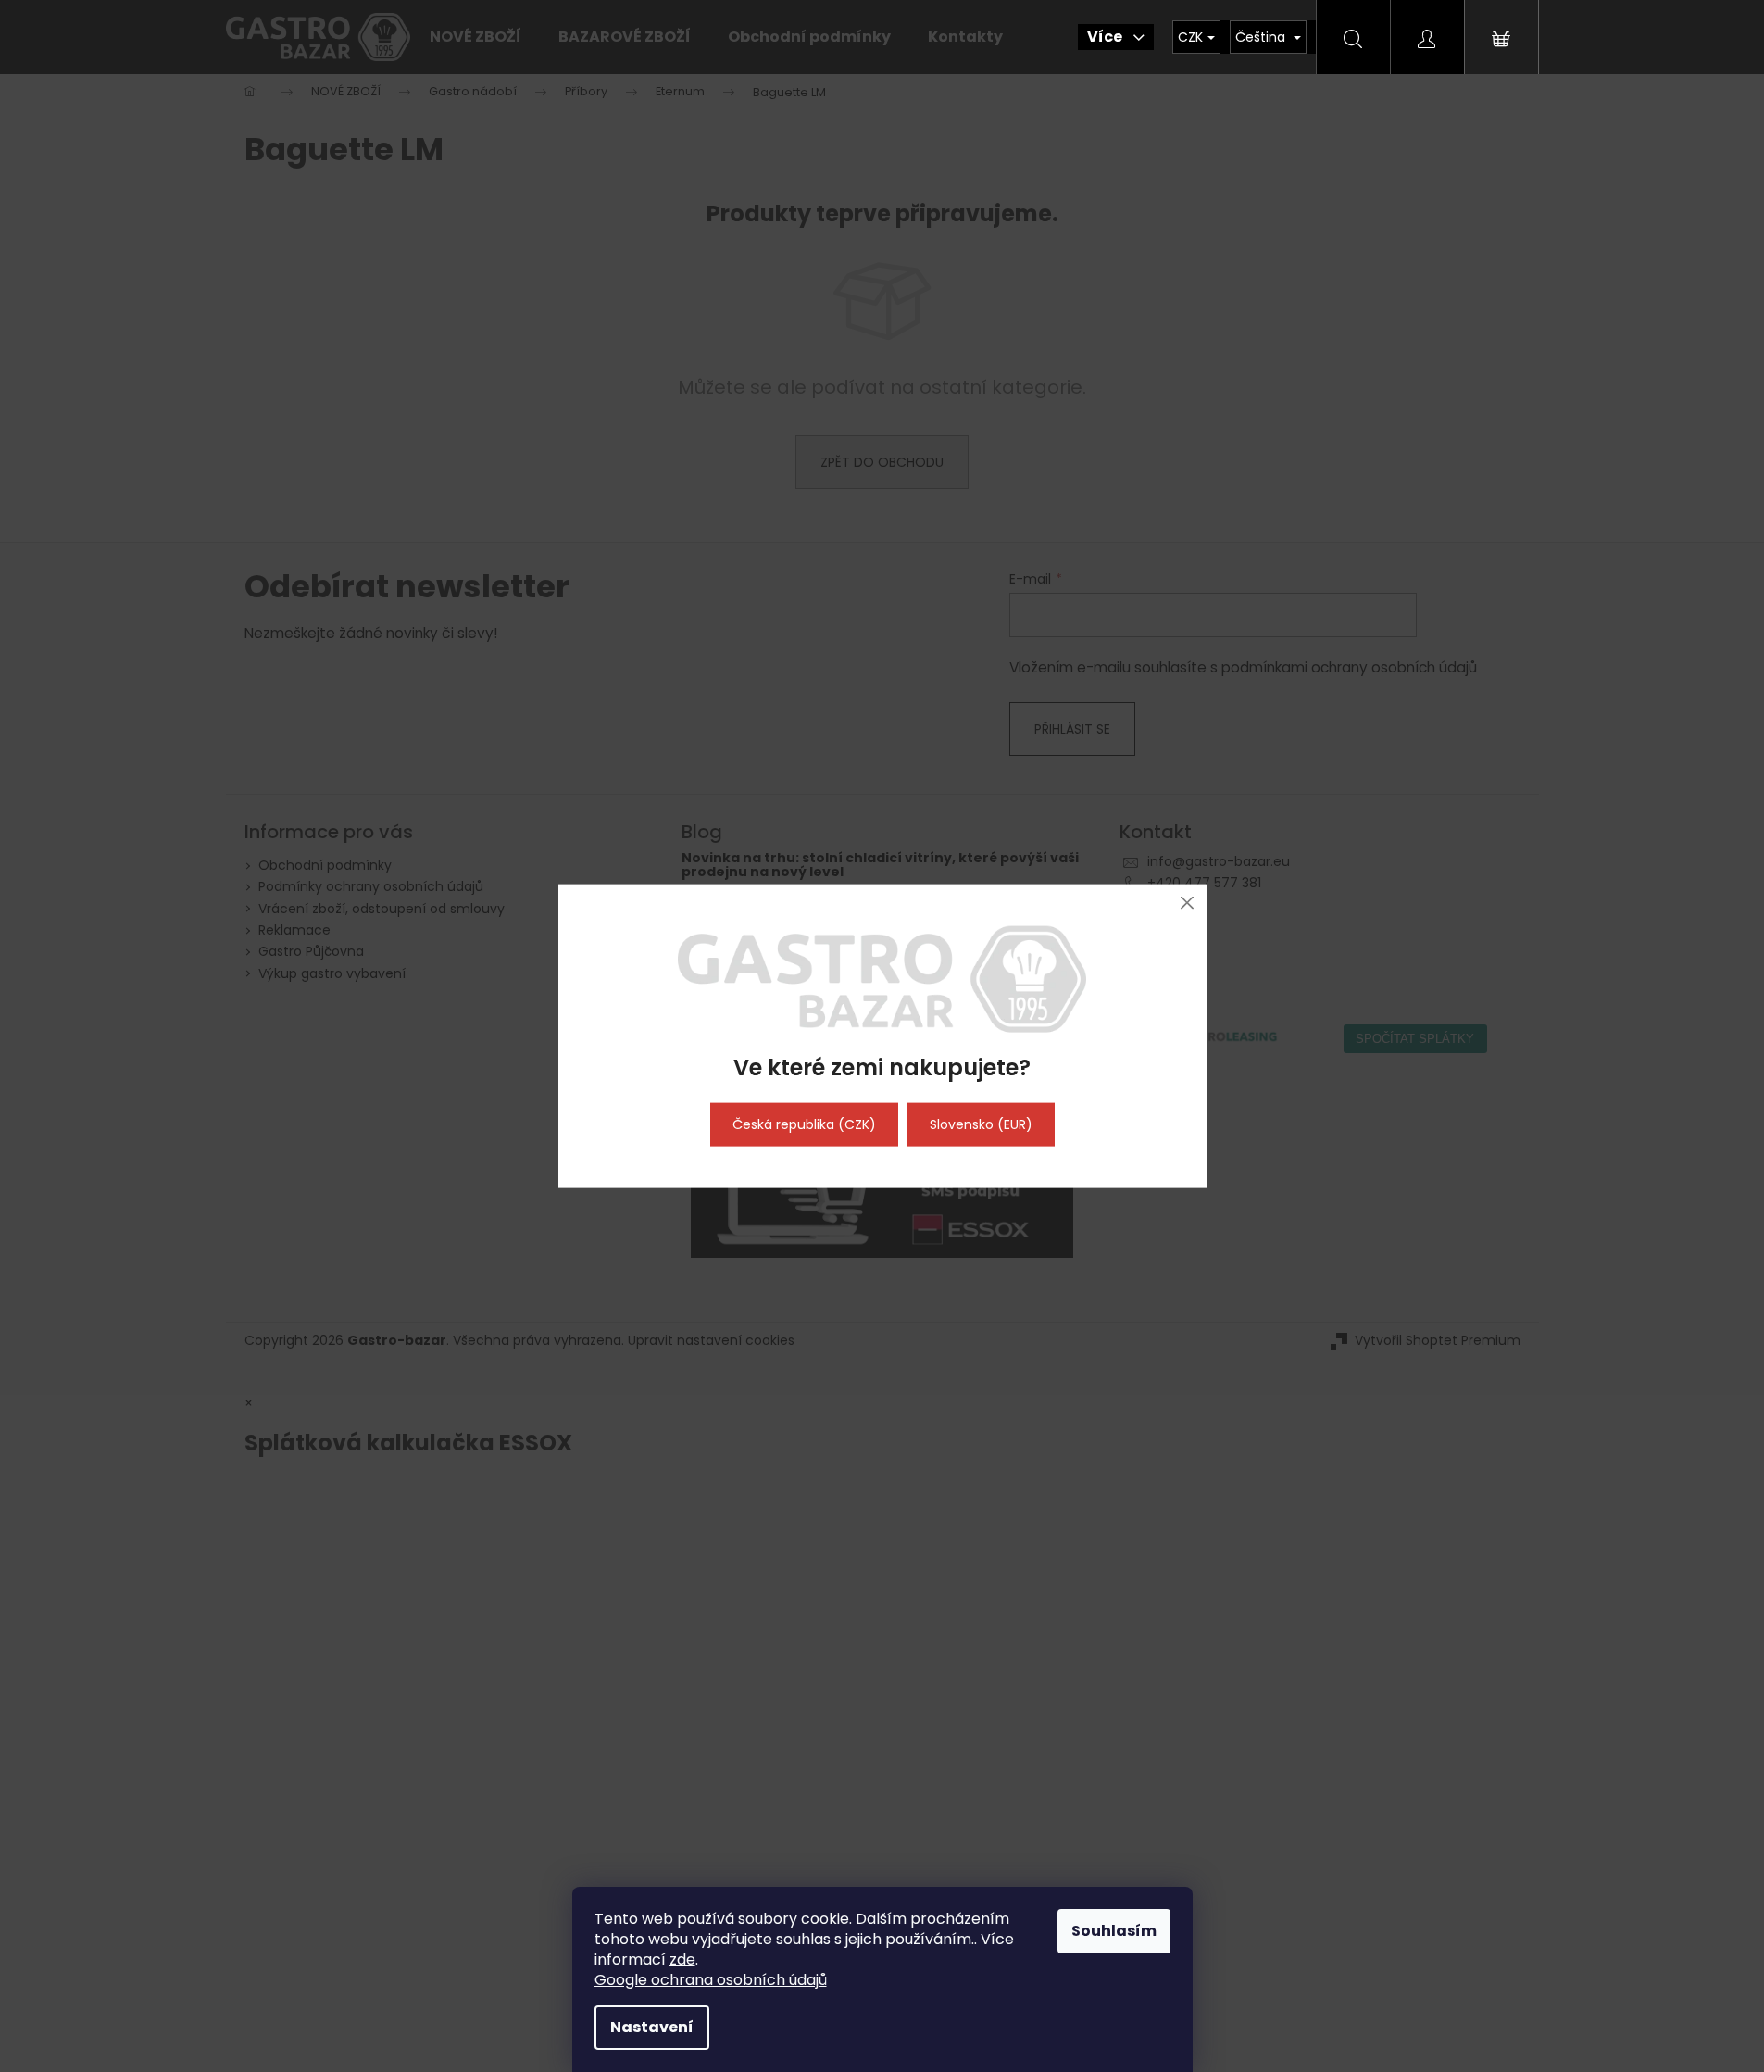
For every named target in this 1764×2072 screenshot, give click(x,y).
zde (682, 1959)
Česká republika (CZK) (804, 1124)
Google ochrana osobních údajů (711, 1980)
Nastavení (652, 2027)
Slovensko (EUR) (981, 1124)
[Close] (1188, 903)
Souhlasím (1114, 1931)
